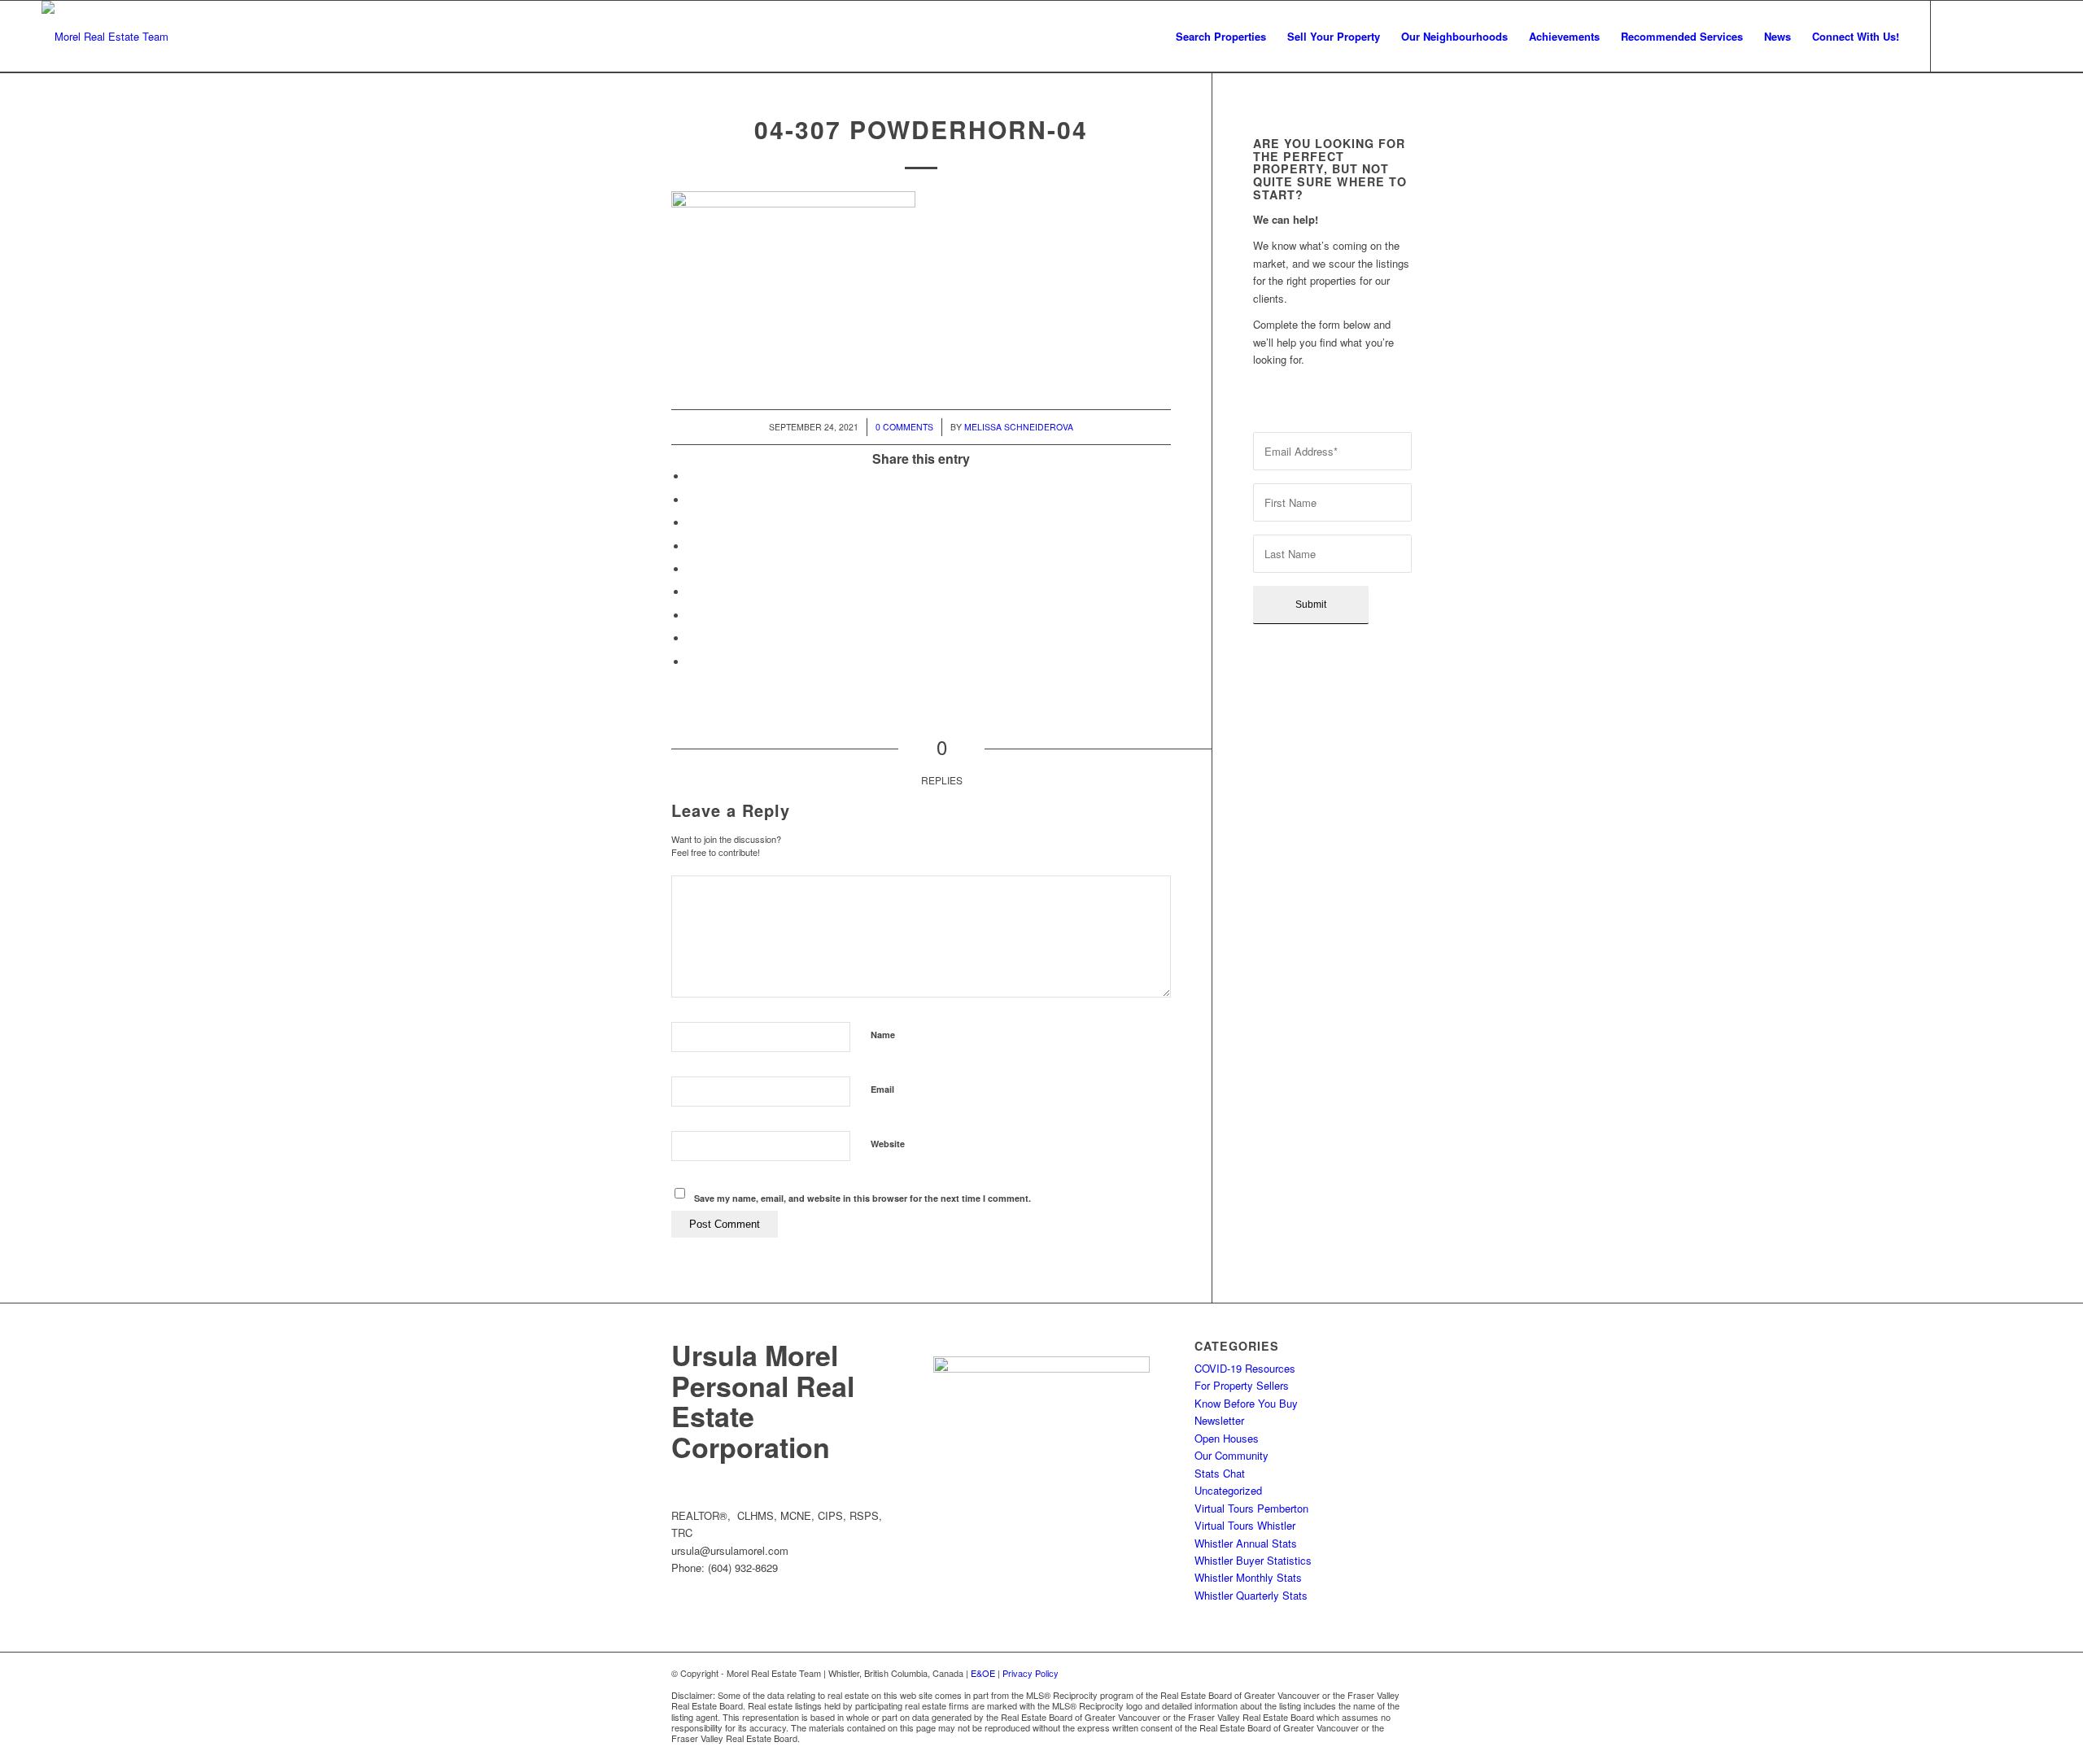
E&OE (983, 1673)
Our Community (1231, 1455)
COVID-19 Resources (1245, 1368)
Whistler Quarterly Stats (1251, 1595)
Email (882, 1089)
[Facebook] (1956, 36)
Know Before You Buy (1246, 1403)
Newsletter (1219, 1420)
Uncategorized (1228, 1490)
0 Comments (904, 427)
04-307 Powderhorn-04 (921, 129)
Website (888, 1144)
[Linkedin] (2029, 36)
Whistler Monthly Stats (1248, 1577)
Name (883, 1035)
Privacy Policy (1031, 1673)
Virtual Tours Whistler (1245, 1525)
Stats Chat (1220, 1473)
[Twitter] (2005, 36)
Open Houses (1227, 1438)
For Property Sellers (1242, 1385)
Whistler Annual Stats (1246, 1543)
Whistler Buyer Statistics (1253, 1560)
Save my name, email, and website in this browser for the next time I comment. (862, 1198)
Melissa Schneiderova (1019, 427)
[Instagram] (1980, 36)
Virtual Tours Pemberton (1251, 1508)
